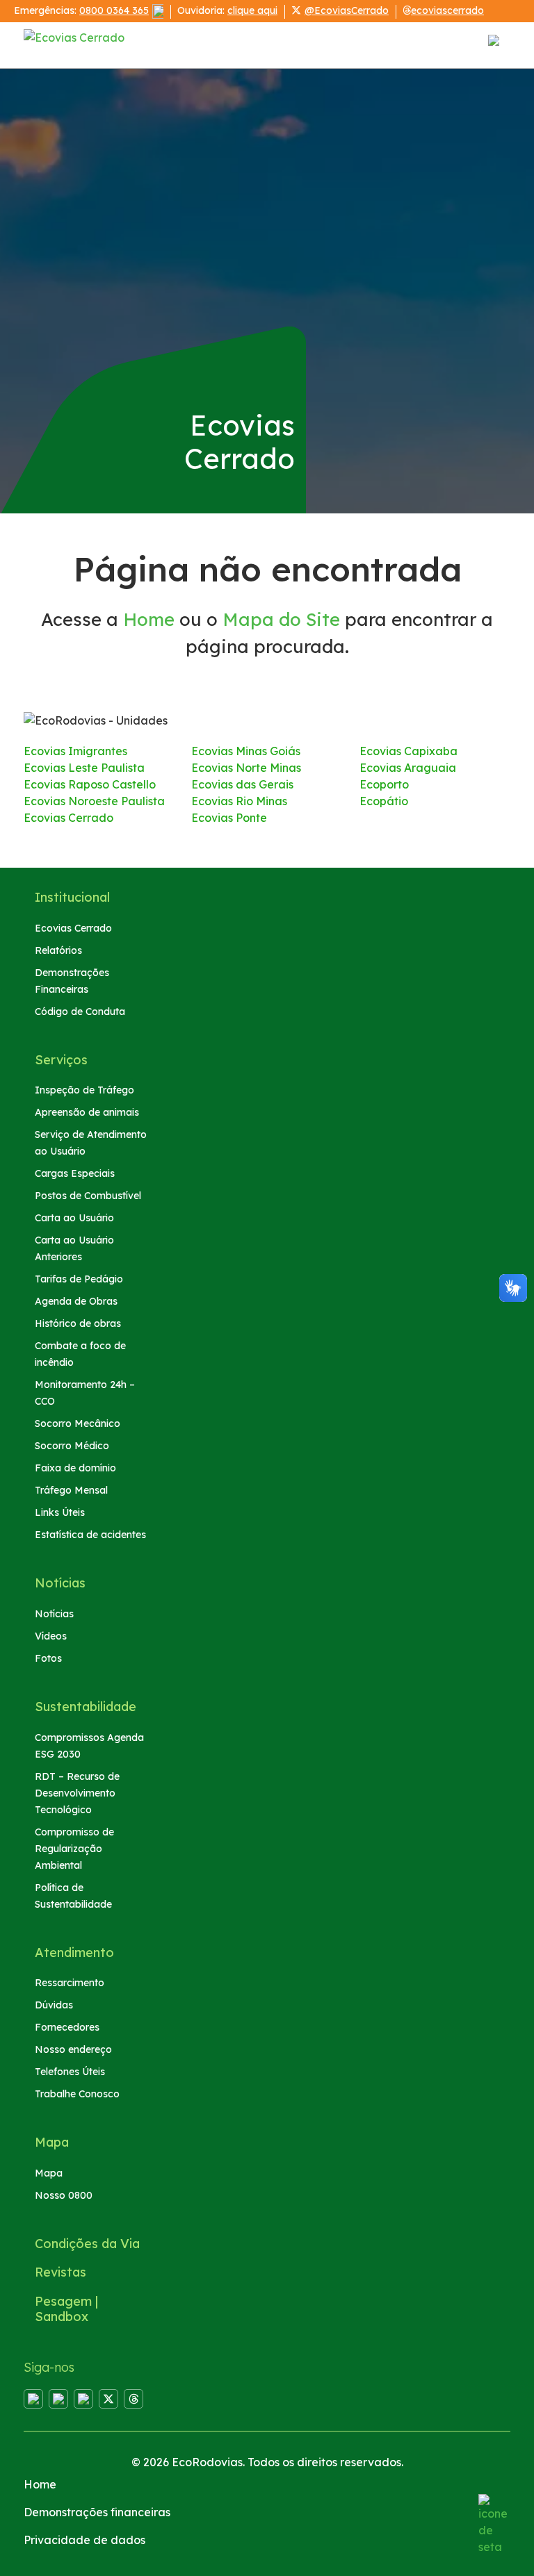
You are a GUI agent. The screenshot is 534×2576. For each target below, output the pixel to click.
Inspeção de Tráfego (84, 1090)
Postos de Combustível (88, 1196)
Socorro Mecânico (78, 1423)
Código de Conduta (80, 1012)
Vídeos (51, 1636)
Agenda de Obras (76, 1301)
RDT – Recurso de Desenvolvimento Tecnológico (77, 1793)
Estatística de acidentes (90, 1535)
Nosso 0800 (64, 2195)
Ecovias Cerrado (68, 818)
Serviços (61, 1060)
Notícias (60, 1583)
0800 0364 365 (114, 10)
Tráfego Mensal (71, 1490)
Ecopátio (384, 801)
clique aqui (252, 10)
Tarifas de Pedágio (79, 1279)
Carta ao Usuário (74, 1218)
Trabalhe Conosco (77, 2094)
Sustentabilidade (86, 1707)
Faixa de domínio (75, 1468)
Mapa (52, 2142)
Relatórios (58, 950)
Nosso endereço (73, 2049)
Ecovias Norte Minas (246, 768)
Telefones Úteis (70, 2072)
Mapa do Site (281, 619)
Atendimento (74, 1952)
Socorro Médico (72, 1446)
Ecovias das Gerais (242, 784)
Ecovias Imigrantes (75, 751)
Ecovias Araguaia (408, 768)
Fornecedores (67, 2027)
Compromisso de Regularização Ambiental (74, 1849)
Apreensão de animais (87, 1112)
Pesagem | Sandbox (66, 2309)
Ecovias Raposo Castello (90, 784)
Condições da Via (87, 2244)
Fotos (48, 1658)
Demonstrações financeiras (97, 2512)
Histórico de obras (78, 1323)
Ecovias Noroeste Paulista (94, 801)
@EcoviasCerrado (347, 10)
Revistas (60, 2272)
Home (149, 619)
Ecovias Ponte (229, 818)
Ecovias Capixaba (408, 751)
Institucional (72, 897)
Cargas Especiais (75, 1173)
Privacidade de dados (84, 2540)
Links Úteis (60, 1512)
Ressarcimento (70, 1983)
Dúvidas (54, 2005)
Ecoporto (384, 784)
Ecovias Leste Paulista (84, 768)
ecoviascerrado (447, 10)
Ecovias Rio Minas (239, 801)
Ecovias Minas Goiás (246, 751)
